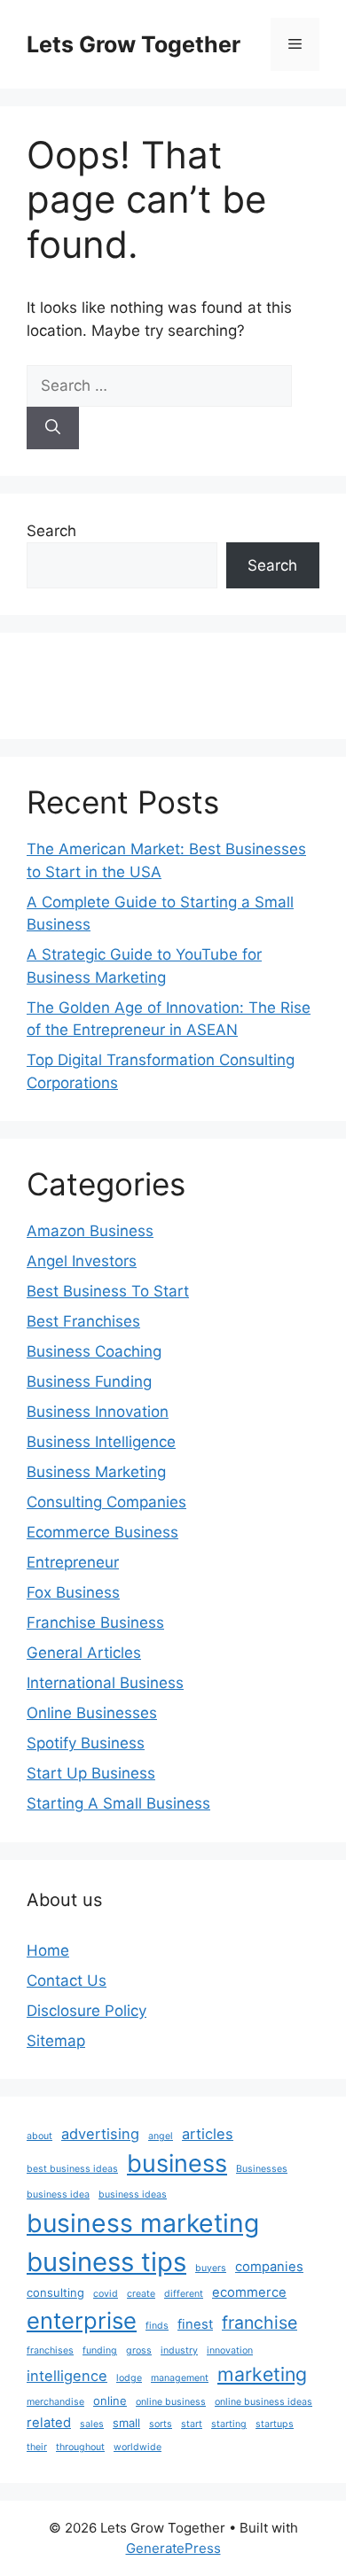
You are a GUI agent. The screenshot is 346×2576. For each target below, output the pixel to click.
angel (161, 2136)
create (141, 2294)
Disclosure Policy (86, 2011)
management (180, 2378)
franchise (259, 2323)
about (39, 2136)
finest (195, 2324)
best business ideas (72, 2169)
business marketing (143, 2223)
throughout (80, 2447)
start (192, 2424)
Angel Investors (82, 1261)
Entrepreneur (73, 1562)
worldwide (138, 2447)
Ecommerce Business (102, 1532)
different (184, 2294)
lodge (129, 2378)
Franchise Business (95, 1623)
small (126, 2423)
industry (179, 2350)
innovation (230, 2350)
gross (139, 2350)
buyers (211, 2268)
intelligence (67, 2376)
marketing (262, 2374)
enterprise (82, 2320)
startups (275, 2424)
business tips (106, 2262)
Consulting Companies (106, 1502)
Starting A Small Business (118, 1803)
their (37, 2447)
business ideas (133, 2195)
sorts (161, 2424)
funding (100, 2350)
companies (269, 2267)
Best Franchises (83, 1321)
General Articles (84, 1653)
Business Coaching (94, 1351)
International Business (105, 1683)
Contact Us (67, 1981)
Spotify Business (86, 1743)
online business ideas (263, 2402)
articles (208, 2134)
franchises (50, 2350)
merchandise (55, 2402)
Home (48, 1950)
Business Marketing (96, 1472)
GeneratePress (173, 2548)
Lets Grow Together (134, 44)
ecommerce (249, 2292)
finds (157, 2326)
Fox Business (73, 1592)
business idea (58, 2195)
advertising (100, 2134)
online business (171, 2402)
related (49, 2423)
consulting (55, 2292)
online (110, 2401)
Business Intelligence (101, 1442)
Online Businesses (92, 1713)
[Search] (53, 428)
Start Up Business (91, 1773)
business (177, 2164)
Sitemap (56, 2041)
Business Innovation (98, 1412)
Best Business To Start (108, 1291)
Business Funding (89, 1381)
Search (51, 531)
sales (92, 2424)
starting (229, 2424)
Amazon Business (90, 1231)
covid (106, 2294)
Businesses (262, 2169)
